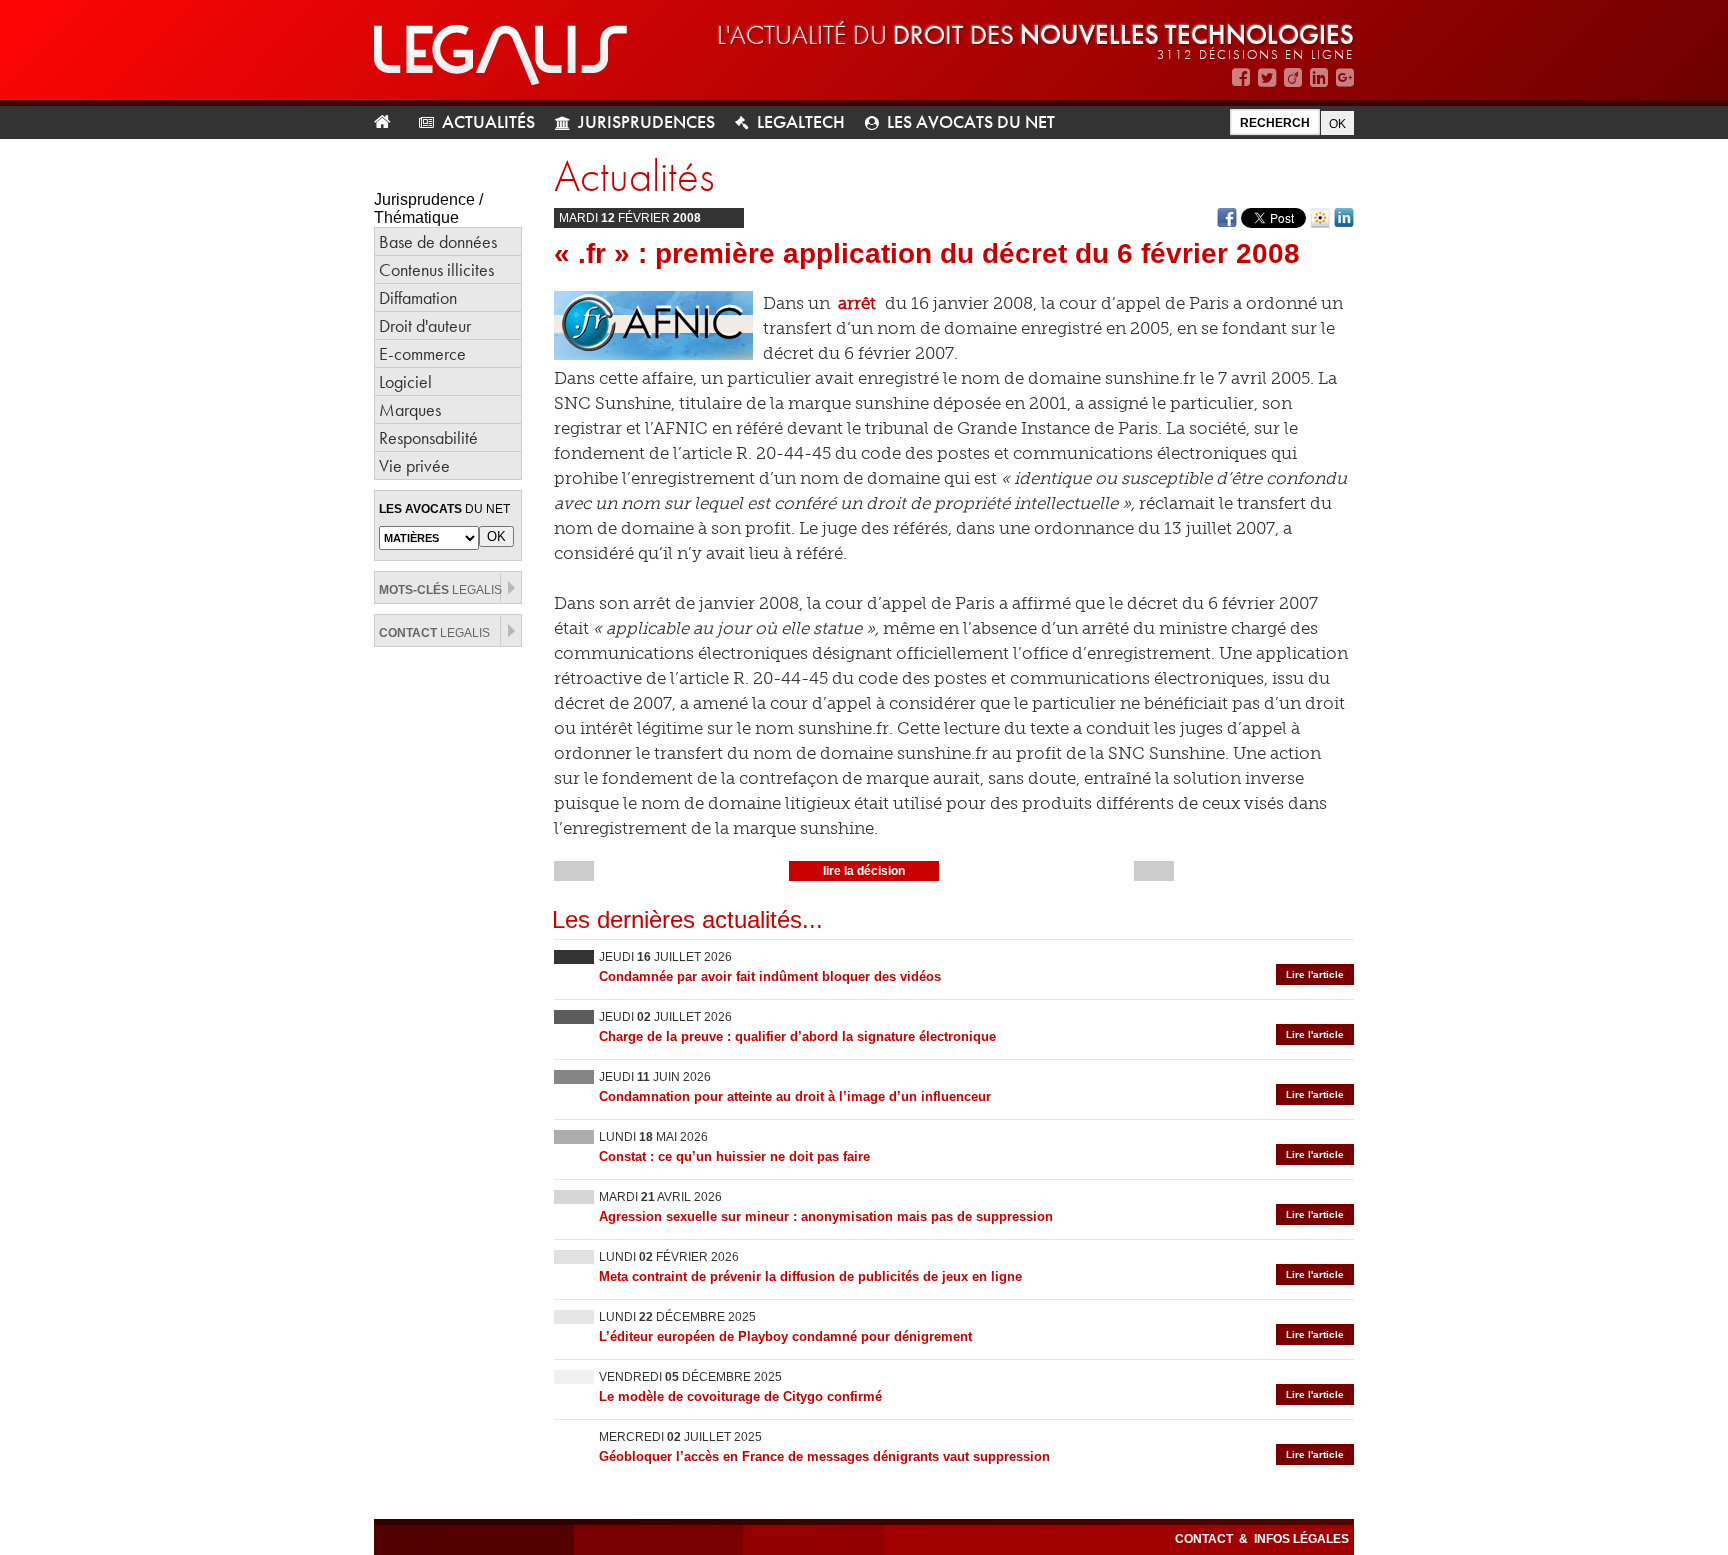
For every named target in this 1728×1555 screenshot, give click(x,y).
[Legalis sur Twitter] (1267, 77)
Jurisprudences (646, 121)
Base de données (438, 241)
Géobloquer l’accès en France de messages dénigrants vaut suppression (824, 1456)
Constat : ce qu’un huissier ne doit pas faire (734, 1156)
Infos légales (1301, 1539)
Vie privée (414, 465)
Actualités (488, 121)
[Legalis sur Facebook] (1241, 77)
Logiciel (405, 381)
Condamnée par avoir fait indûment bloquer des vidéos (770, 976)
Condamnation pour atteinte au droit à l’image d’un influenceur (795, 1096)
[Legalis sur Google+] (1345, 77)
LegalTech (801, 121)
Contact (1205, 1539)
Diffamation (418, 297)
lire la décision (864, 871)
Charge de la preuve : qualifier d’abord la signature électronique (797, 1036)
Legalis (440, 590)
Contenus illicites (436, 269)
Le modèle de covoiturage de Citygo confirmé (740, 1396)
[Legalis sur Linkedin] (1319, 77)
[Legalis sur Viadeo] (1293, 77)
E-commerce (422, 353)
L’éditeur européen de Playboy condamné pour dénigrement (785, 1336)
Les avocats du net (971, 121)
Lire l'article (1315, 974)
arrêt (857, 303)
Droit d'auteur (425, 325)
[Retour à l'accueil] (390, 122)
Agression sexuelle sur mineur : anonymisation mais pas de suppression (826, 1216)
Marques (410, 409)
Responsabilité (428, 437)
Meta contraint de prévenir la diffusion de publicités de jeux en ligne (810, 1276)
